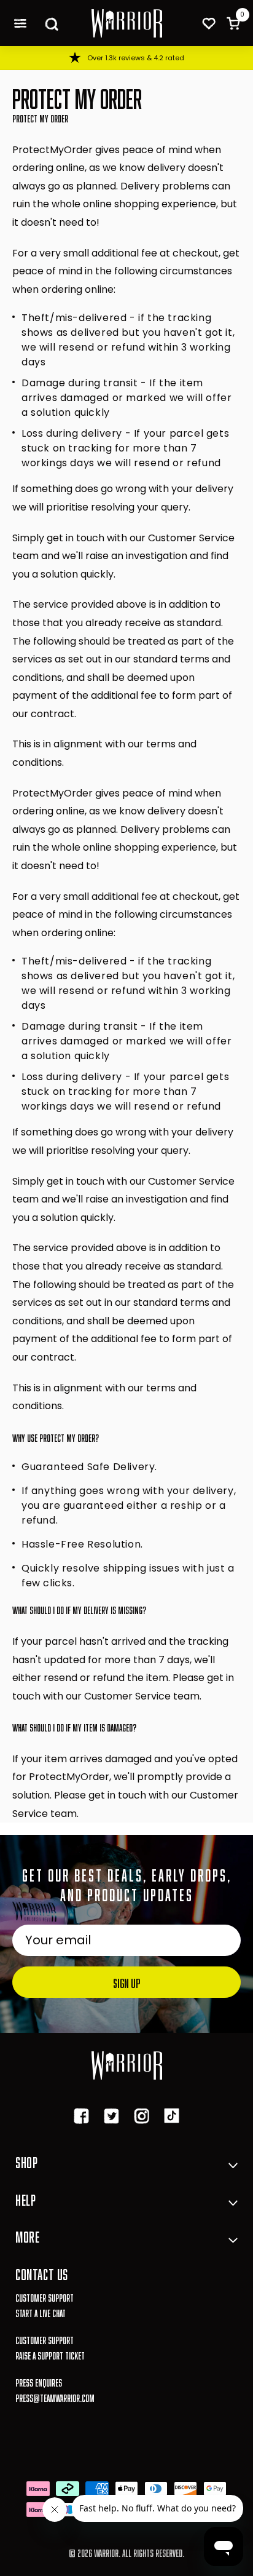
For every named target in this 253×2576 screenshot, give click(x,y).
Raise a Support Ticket (50, 2354)
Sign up (126, 1982)
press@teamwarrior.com (55, 2397)
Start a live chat (41, 2312)
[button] (20, 23)
